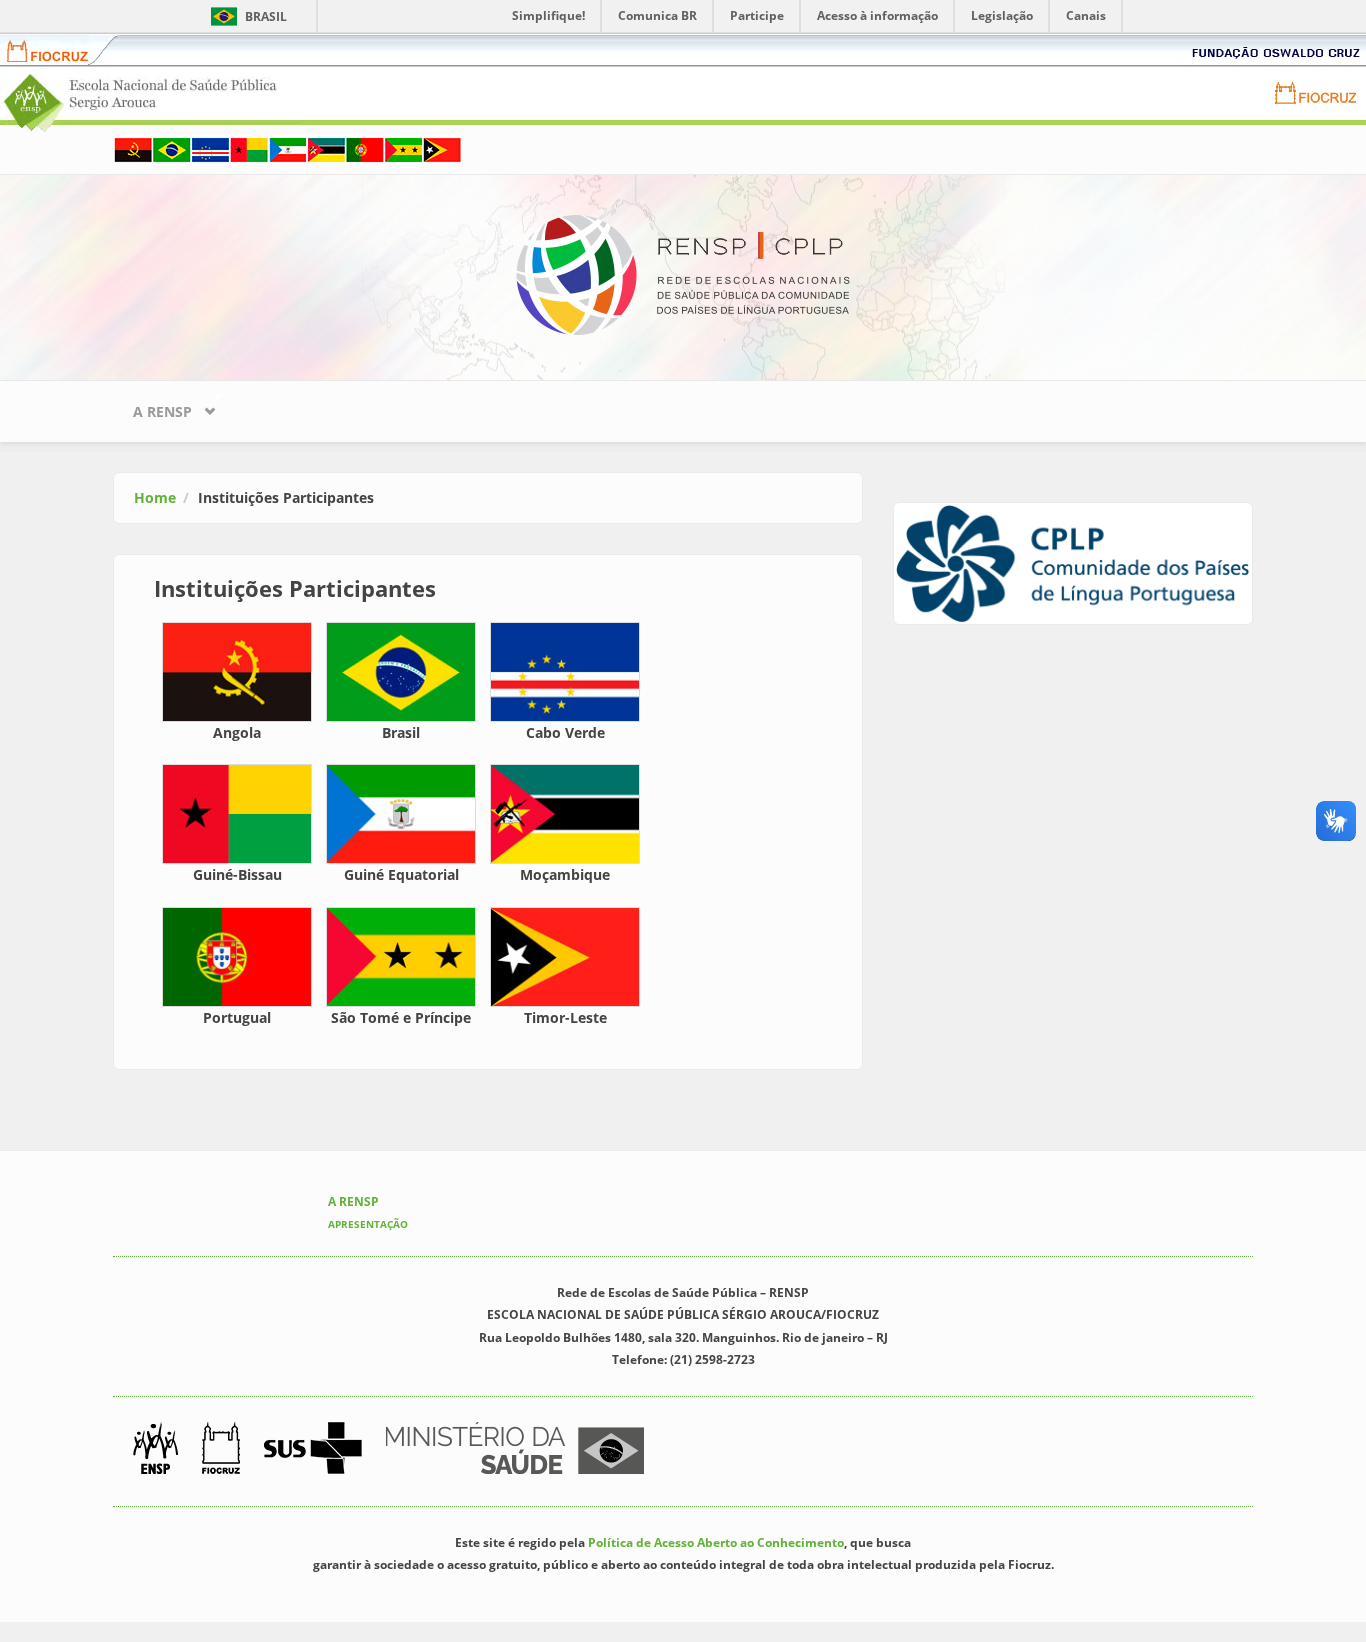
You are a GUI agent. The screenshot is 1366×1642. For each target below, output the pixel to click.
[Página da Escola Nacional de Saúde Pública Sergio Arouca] (155, 1448)
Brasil (245, 16)
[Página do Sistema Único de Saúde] (313, 1448)
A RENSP (353, 1201)
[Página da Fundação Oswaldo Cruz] (221, 1448)
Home (155, 497)
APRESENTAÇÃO (368, 1224)
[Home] (683, 273)
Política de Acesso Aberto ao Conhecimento (716, 1542)
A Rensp (152, 407)
